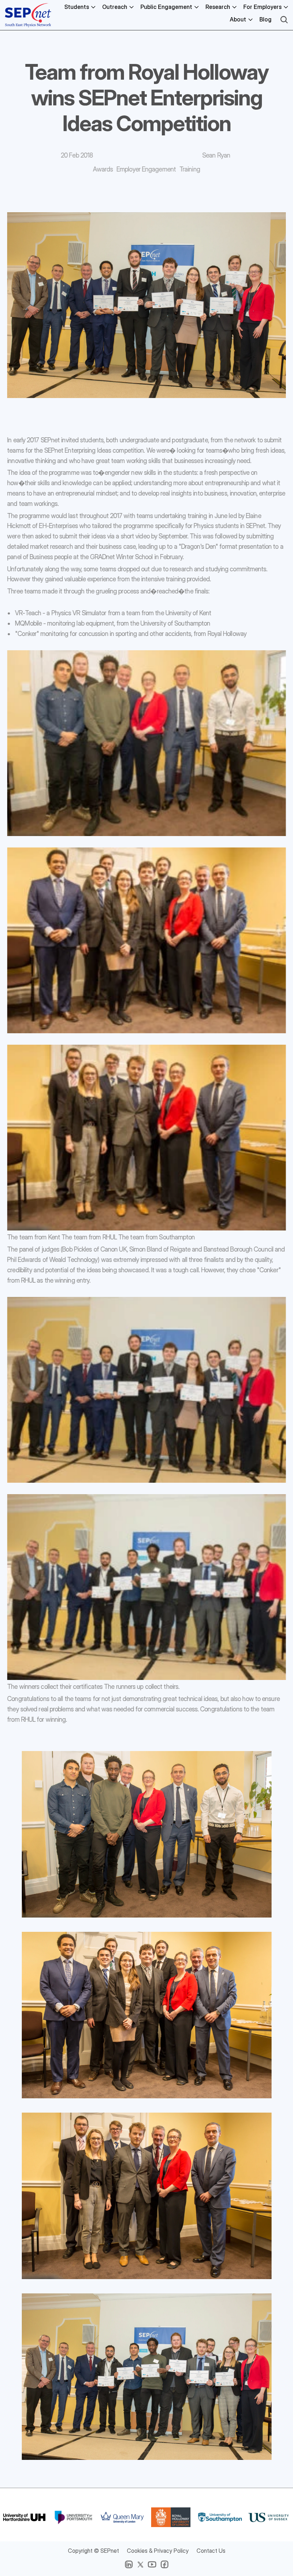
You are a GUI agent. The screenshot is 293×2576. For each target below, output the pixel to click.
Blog (265, 19)
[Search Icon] (284, 20)
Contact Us (211, 2551)
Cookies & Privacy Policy (158, 2551)
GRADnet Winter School (121, 557)
